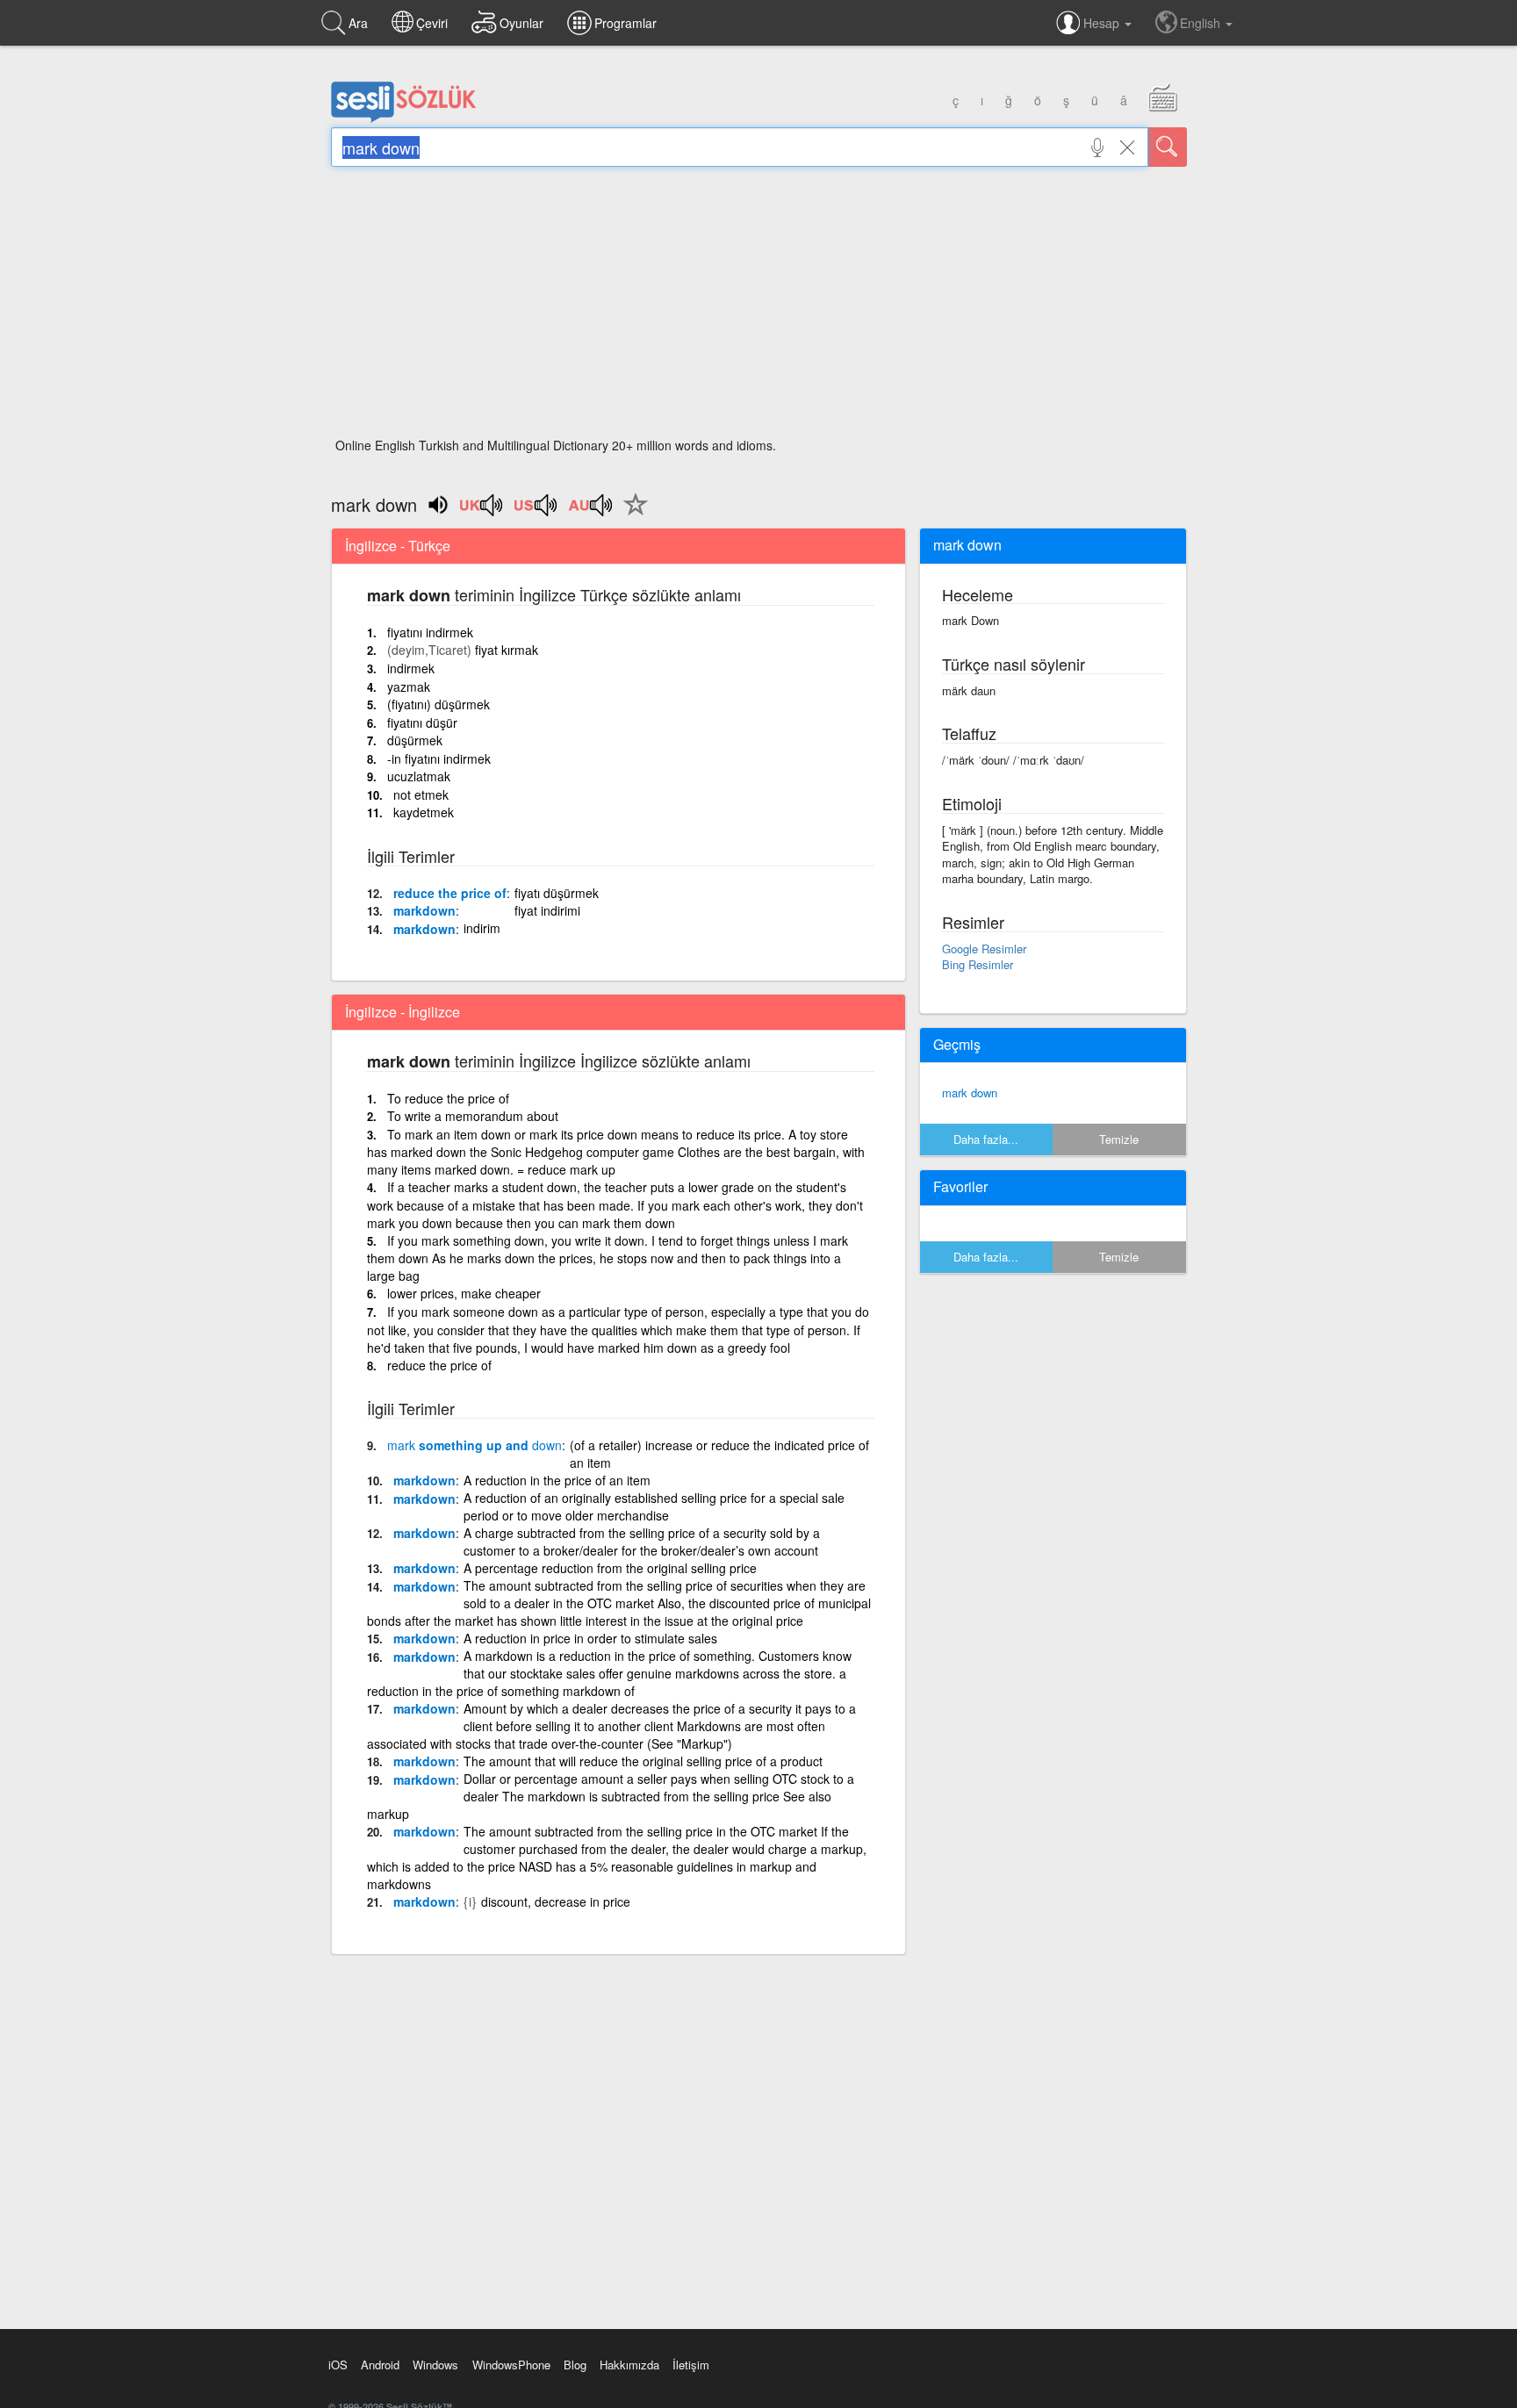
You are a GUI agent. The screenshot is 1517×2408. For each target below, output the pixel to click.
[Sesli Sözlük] (404, 119)
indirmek (411, 668)
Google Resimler (984, 949)
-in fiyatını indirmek (439, 758)
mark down (970, 1093)
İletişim (691, 2365)
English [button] (1202, 23)
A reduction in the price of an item (557, 1480)
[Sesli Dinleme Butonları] (482, 511)
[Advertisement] (759, 307)
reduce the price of (450, 893)
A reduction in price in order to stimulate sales (590, 1638)
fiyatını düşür (422, 722)
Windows (435, 2365)
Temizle (1119, 1139)
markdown (424, 910)
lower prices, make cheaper (464, 1293)
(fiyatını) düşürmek (439, 704)
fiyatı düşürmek (557, 893)
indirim (482, 928)
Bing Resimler (978, 964)
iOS (338, 2365)
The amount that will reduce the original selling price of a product (643, 1761)
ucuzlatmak (419, 776)
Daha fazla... (986, 1139)
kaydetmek (424, 812)
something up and (475, 1445)
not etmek (421, 794)
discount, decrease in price (556, 1901)
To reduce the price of (448, 1098)
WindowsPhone (511, 2365)
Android (380, 2365)
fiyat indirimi (547, 910)
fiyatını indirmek (430, 632)
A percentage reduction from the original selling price (610, 1568)
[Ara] (1168, 147)
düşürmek (415, 740)
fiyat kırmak (507, 650)
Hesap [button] (1103, 23)
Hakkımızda (629, 2365)
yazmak (409, 686)
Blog (575, 2365)
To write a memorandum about (473, 1116)
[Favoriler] (631, 514)
